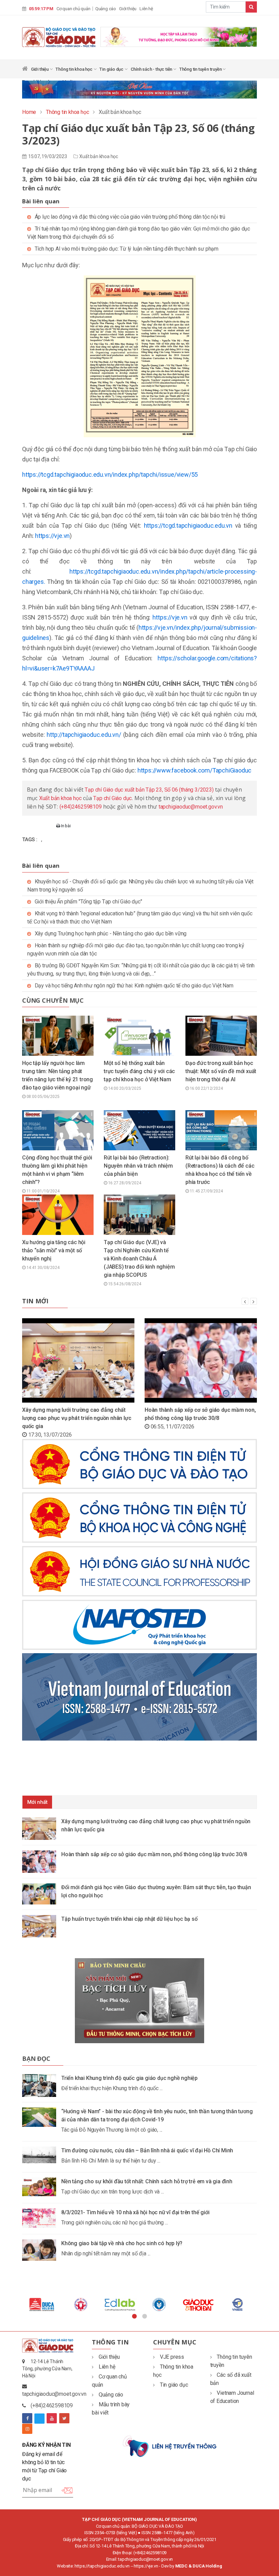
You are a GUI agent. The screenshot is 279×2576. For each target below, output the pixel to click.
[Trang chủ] (25, 70)
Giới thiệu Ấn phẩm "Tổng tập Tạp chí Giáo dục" (88, 902)
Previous (17, 2304)
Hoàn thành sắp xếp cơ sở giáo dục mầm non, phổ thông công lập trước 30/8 (154, 1854)
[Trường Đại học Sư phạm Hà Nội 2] (237, 2304)
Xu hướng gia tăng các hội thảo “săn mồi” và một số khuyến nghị (54, 1250)
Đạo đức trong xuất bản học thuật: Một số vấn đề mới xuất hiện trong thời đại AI (221, 1071)
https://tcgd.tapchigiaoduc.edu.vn (188, 526)
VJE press (172, 2357)
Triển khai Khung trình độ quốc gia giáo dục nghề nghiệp (129, 2078)
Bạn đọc (36, 2058)
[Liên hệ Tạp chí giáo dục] (170, 2446)
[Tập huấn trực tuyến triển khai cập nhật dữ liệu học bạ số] (42, 1926)
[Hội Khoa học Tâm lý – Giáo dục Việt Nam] (198, 2304)
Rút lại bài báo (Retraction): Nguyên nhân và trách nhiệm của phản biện (138, 1166)
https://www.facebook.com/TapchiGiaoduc (194, 770)
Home (29, 112)
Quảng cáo (106, 9)
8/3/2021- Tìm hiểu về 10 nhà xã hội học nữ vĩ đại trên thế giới (135, 2212)
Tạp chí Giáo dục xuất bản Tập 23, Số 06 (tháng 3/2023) (149, 790)
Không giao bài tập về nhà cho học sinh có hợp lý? (122, 2243)
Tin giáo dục (112, 69)
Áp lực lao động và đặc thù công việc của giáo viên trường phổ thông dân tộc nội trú (130, 217)
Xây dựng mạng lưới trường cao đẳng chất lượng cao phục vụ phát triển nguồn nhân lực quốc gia (77, 1418)
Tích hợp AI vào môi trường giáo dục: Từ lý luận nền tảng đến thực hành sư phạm (127, 249)
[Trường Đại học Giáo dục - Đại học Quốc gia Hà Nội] (42, 2304)
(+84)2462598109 (81, 807)
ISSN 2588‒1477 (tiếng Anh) (168, 2533)
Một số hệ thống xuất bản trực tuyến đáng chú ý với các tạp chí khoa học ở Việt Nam (139, 1071)
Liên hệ (146, 9)
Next (262, 2304)
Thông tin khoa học (74, 69)
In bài (65, 826)
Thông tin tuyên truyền (201, 69)
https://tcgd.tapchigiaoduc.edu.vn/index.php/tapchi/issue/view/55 (110, 474)
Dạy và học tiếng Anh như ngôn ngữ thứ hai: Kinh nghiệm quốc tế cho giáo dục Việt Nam (134, 986)
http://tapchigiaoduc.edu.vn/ (84, 735)
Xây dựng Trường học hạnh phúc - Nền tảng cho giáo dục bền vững (111, 934)
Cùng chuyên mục (53, 1000)
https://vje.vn (52, 536)
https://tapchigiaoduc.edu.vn (102, 2566)
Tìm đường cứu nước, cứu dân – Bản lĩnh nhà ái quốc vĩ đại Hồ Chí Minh (147, 2150)
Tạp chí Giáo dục (112, 798)
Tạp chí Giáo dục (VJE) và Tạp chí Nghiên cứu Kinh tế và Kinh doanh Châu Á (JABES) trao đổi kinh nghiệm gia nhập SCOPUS (139, 1259)
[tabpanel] (42, 2304)
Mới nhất (37, 1802)
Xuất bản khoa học (99, 156)
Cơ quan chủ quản (73, 9)
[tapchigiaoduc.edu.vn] (59, 37)
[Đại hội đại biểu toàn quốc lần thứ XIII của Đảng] (179, 36)
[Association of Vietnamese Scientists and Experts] (120, 2304)
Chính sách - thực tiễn (152, 69)
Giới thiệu (128, 9)
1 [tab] (134, 2317)
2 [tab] (145, 2317)
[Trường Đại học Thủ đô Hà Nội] (159, 2304)
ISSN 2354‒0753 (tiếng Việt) (111, 2533)
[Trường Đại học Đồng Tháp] (81, 2304)
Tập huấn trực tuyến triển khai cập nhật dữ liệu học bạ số (129, 1919)
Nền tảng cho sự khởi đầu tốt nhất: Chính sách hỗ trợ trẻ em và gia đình (147, 2181)
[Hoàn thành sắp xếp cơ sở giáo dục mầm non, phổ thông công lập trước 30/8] (42, 1861)
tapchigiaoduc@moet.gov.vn (191, 807)
